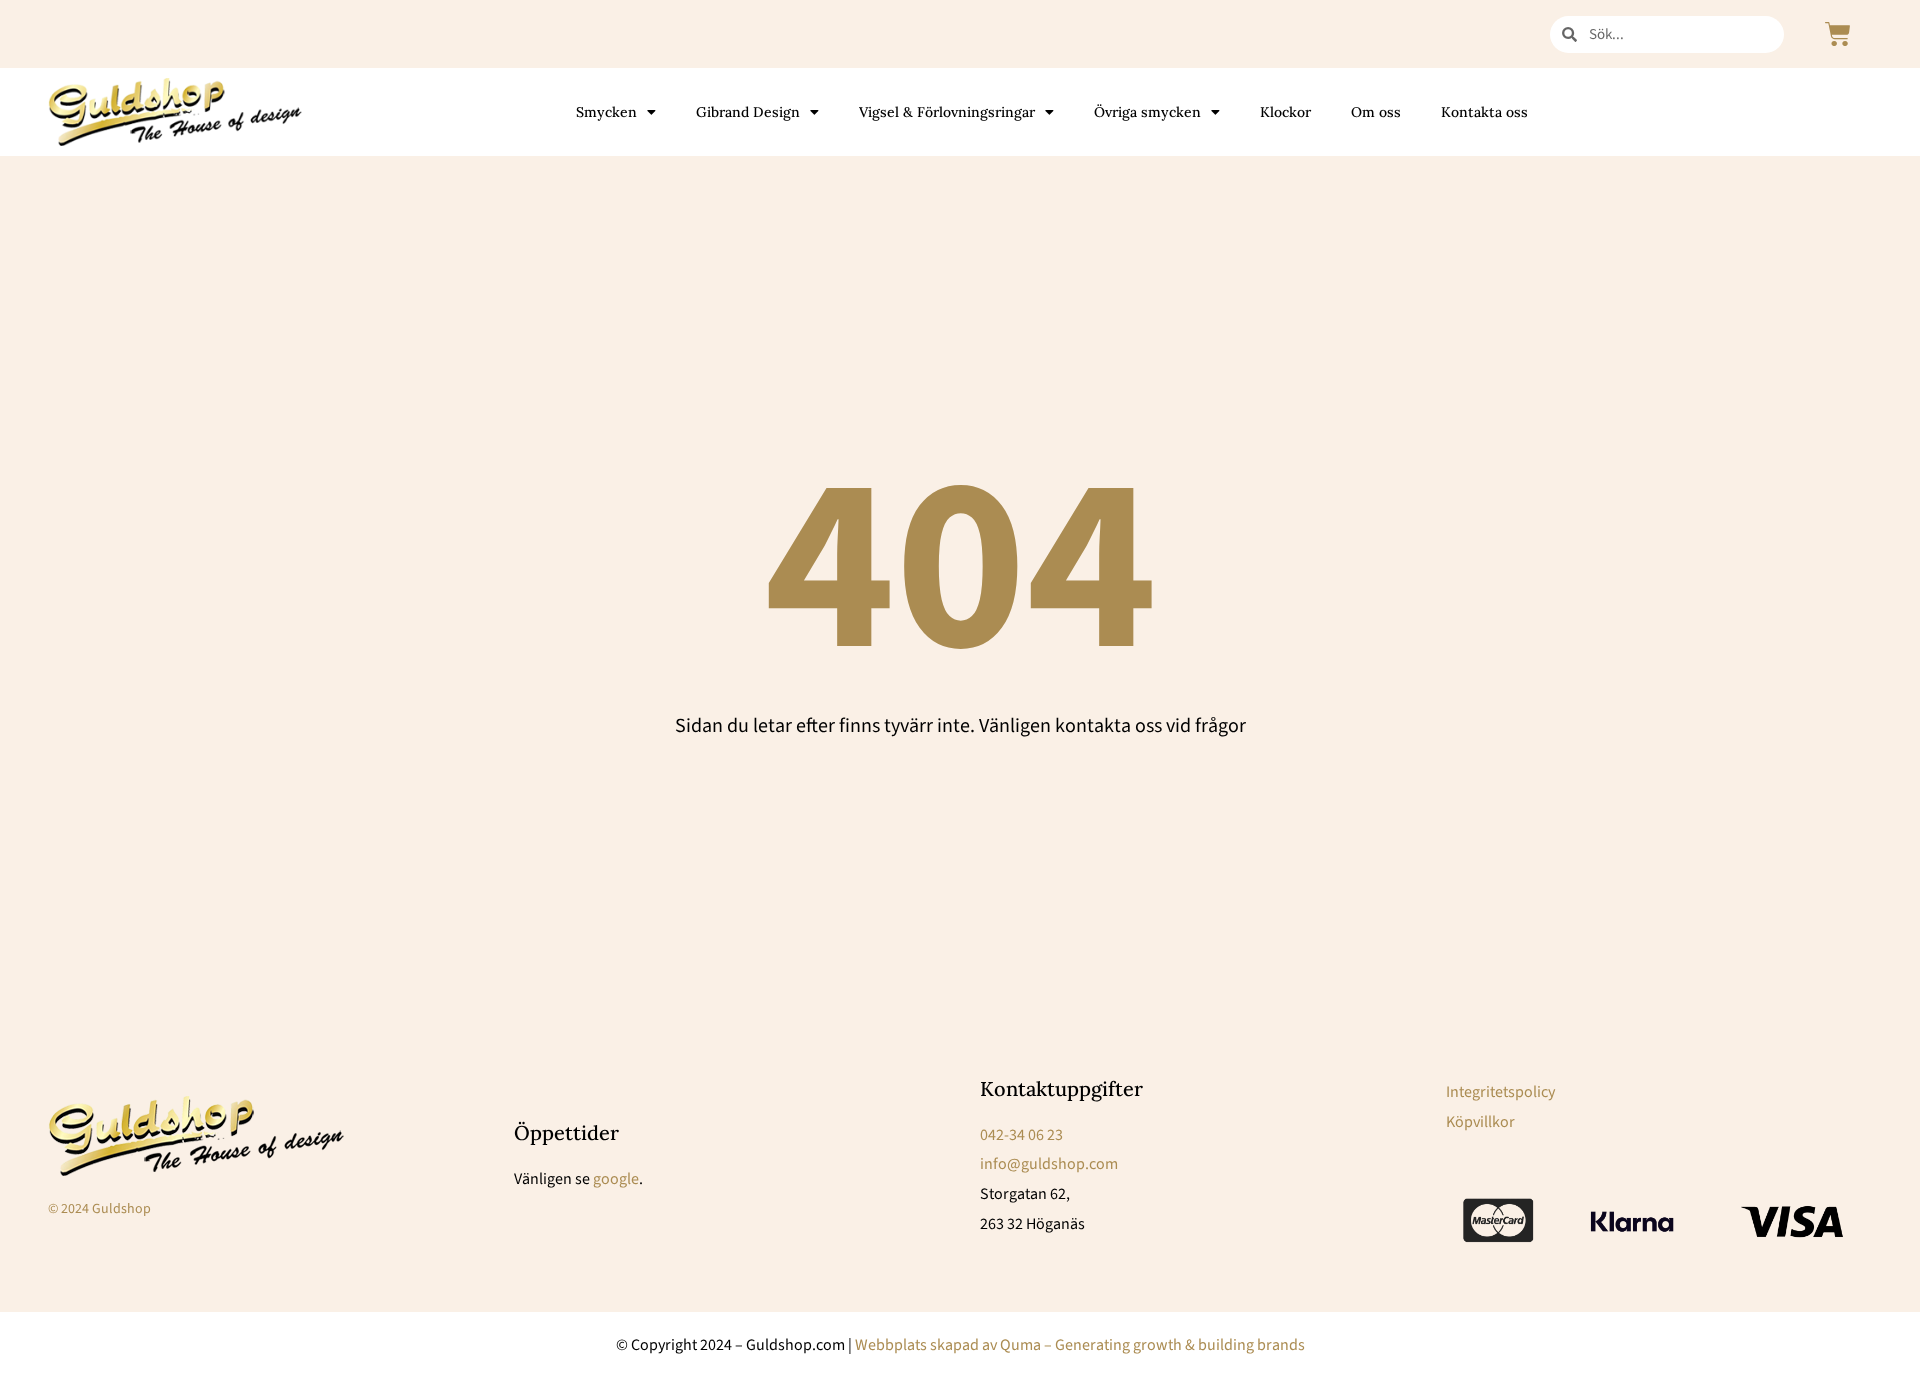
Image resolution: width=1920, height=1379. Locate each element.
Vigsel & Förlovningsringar (947, 112)
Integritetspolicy (1500, 1092)
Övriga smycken (1147, 112)
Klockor (1285, 112)
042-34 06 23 (1021, 1135)
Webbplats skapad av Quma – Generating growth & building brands (1080, 1345)
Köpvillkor (1480, 1122)
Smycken (606, 112)
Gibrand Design (748, 112)
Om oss (1376, 112)
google (616, 1179)
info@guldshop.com (1049, 1164)
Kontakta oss (1484, 112)
